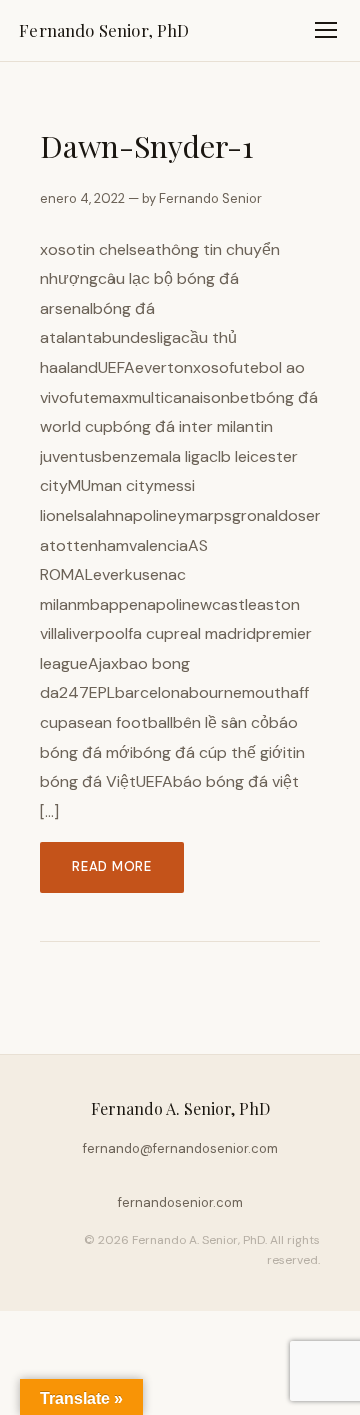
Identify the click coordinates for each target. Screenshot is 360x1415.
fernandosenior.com (180, 1202)
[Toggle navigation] (326, 30)
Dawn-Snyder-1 (147, 145)
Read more (112, 866)
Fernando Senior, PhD (104, 30)
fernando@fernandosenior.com (180, 1148)
